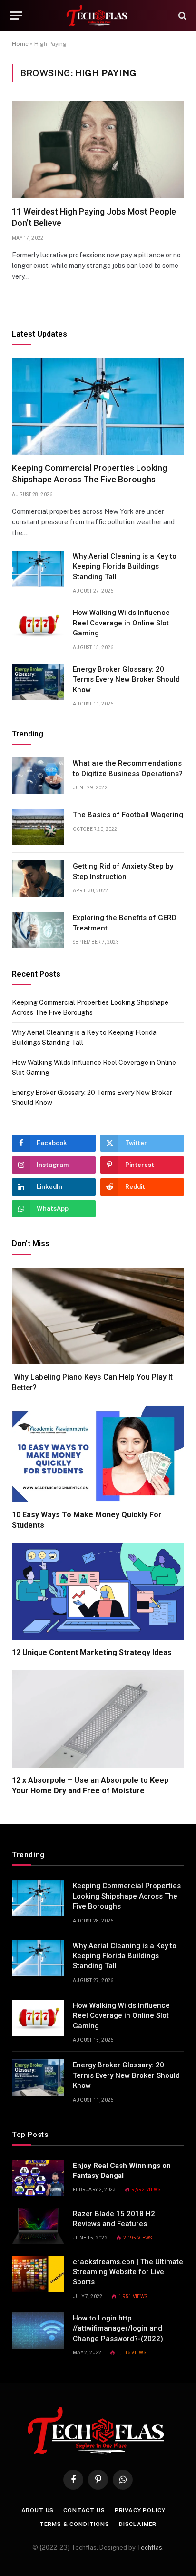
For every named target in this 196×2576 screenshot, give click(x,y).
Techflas (150, 2548)
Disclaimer (138, 2524)
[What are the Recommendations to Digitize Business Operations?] (38, 776)
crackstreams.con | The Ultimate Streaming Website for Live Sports (128, 2272)
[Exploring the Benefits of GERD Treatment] (38, 930)
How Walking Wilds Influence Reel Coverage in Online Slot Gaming (121, 623)
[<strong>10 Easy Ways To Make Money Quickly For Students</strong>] (98, 1454)
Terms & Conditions (74, 2524)
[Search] (181, 15)
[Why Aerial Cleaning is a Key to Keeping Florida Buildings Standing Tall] (38, 569)
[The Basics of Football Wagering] (38, 827)
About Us (38, 2510)
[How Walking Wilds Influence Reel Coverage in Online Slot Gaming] (38, 625)
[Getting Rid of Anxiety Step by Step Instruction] (38, 879)
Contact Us (84, 2510)
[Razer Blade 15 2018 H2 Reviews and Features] (38, 2226)
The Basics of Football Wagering (128, 815)
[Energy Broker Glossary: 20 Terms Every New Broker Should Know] (38, 682)
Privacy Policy (140, 2510)
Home (20, 44)
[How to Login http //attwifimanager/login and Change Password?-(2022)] (38, 2331)
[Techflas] (98, 15)
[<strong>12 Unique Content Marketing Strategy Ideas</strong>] (98, 1592)
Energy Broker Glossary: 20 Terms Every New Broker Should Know (126, 680)
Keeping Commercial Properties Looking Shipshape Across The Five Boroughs (127, 1896)
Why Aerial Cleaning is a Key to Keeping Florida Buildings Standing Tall (125, 567)
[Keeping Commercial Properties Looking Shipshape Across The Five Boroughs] (98, 406)
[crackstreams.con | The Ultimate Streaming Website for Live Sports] (38, 2274)
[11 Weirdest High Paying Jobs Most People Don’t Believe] (98, 150)
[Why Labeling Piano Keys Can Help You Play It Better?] (98, 1316)
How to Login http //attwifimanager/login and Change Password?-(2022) (118, 2328)
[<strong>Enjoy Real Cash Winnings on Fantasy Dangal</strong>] (38, 2178)
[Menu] (16, 15)
